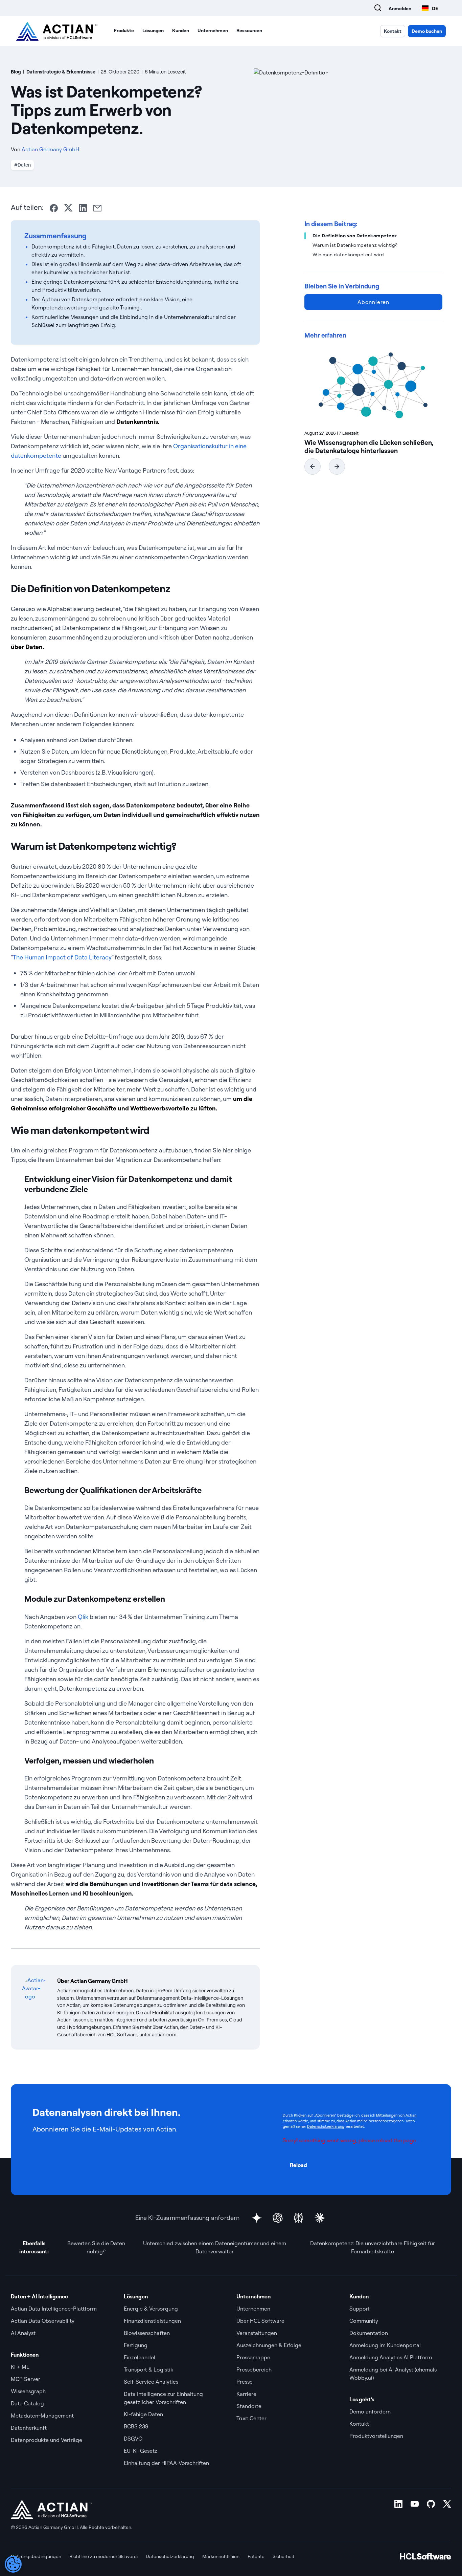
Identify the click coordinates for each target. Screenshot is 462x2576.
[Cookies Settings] (13, 2564)
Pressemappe (254, 2357)
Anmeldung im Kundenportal (385, 2345)
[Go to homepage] (57, 31)
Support (360, 2309)
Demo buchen (427, 31)
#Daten (22, 165)
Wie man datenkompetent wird (348, 255)
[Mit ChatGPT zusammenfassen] (278, 2218)
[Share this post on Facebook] (54, 208)
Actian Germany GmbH (50, 149)
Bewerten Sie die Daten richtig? (96, 2247)
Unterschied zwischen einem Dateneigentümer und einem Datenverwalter (215, 2247)
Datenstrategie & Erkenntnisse (61, 72)
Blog (16, 72)
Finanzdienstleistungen (152, 2321)
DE (435, 8)
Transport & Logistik (148, 2369)
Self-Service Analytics (151, 2382)
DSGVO (133, 2439)
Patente (256, 2556)
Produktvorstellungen (376, 2436)
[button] (313, 467)
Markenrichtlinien (221, 2556)
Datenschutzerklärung (326, 2126)
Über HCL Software (260, 2321)
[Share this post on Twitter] (68, 208)
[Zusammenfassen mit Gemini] (257, 2218)
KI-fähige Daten (143, 2414)
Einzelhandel (140, 2357)
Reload (298, 2165)
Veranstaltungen (257, 2333)
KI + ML (20, 2367)
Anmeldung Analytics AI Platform (391, 2357)
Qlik (83, 1617)
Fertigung (136, 2345)
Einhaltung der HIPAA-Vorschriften (166, 2463)
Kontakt (393, 31)
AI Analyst (23, 2333)
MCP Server (26, 2379)
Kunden (181, 30)
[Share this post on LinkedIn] (83, 208)
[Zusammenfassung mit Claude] (320, 2218)
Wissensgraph (28, 2391)
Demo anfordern (371, 2411)
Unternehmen (213, 30)
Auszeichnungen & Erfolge (269, 2345)
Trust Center (251, 2418)
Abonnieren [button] (373, 302)
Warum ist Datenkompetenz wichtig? (355, 245)
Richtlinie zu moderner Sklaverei (103, 2556)
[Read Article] (373, 384)
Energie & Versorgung (151, 2309)
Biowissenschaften (147, 2333)
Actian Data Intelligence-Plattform (54, 2309)
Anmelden (400, 8)
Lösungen (153, 30)
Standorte (249, 2406)
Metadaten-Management (42, 2416)
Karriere (246, 2394)
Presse (245, 2382)
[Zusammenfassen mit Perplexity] (299, 2218)
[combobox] (430, 8)
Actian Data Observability (43, 2321)
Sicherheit (283, 2556)
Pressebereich (254, 2369)
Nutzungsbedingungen (36, 2556)
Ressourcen (249, 30)
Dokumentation (369, 2333)
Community (364, 2321)
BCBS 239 (136, 2426)
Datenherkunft (29, 2428)
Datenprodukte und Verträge (47, 2440)
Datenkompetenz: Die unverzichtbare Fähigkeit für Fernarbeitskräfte (373, 2247)
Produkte (124, 30)
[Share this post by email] (97, 208)
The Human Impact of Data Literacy (62, 957)
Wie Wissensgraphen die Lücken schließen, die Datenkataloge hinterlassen (369, 447)
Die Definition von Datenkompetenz (355, 236)
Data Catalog (27, 2403)
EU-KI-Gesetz (141, 2451)
